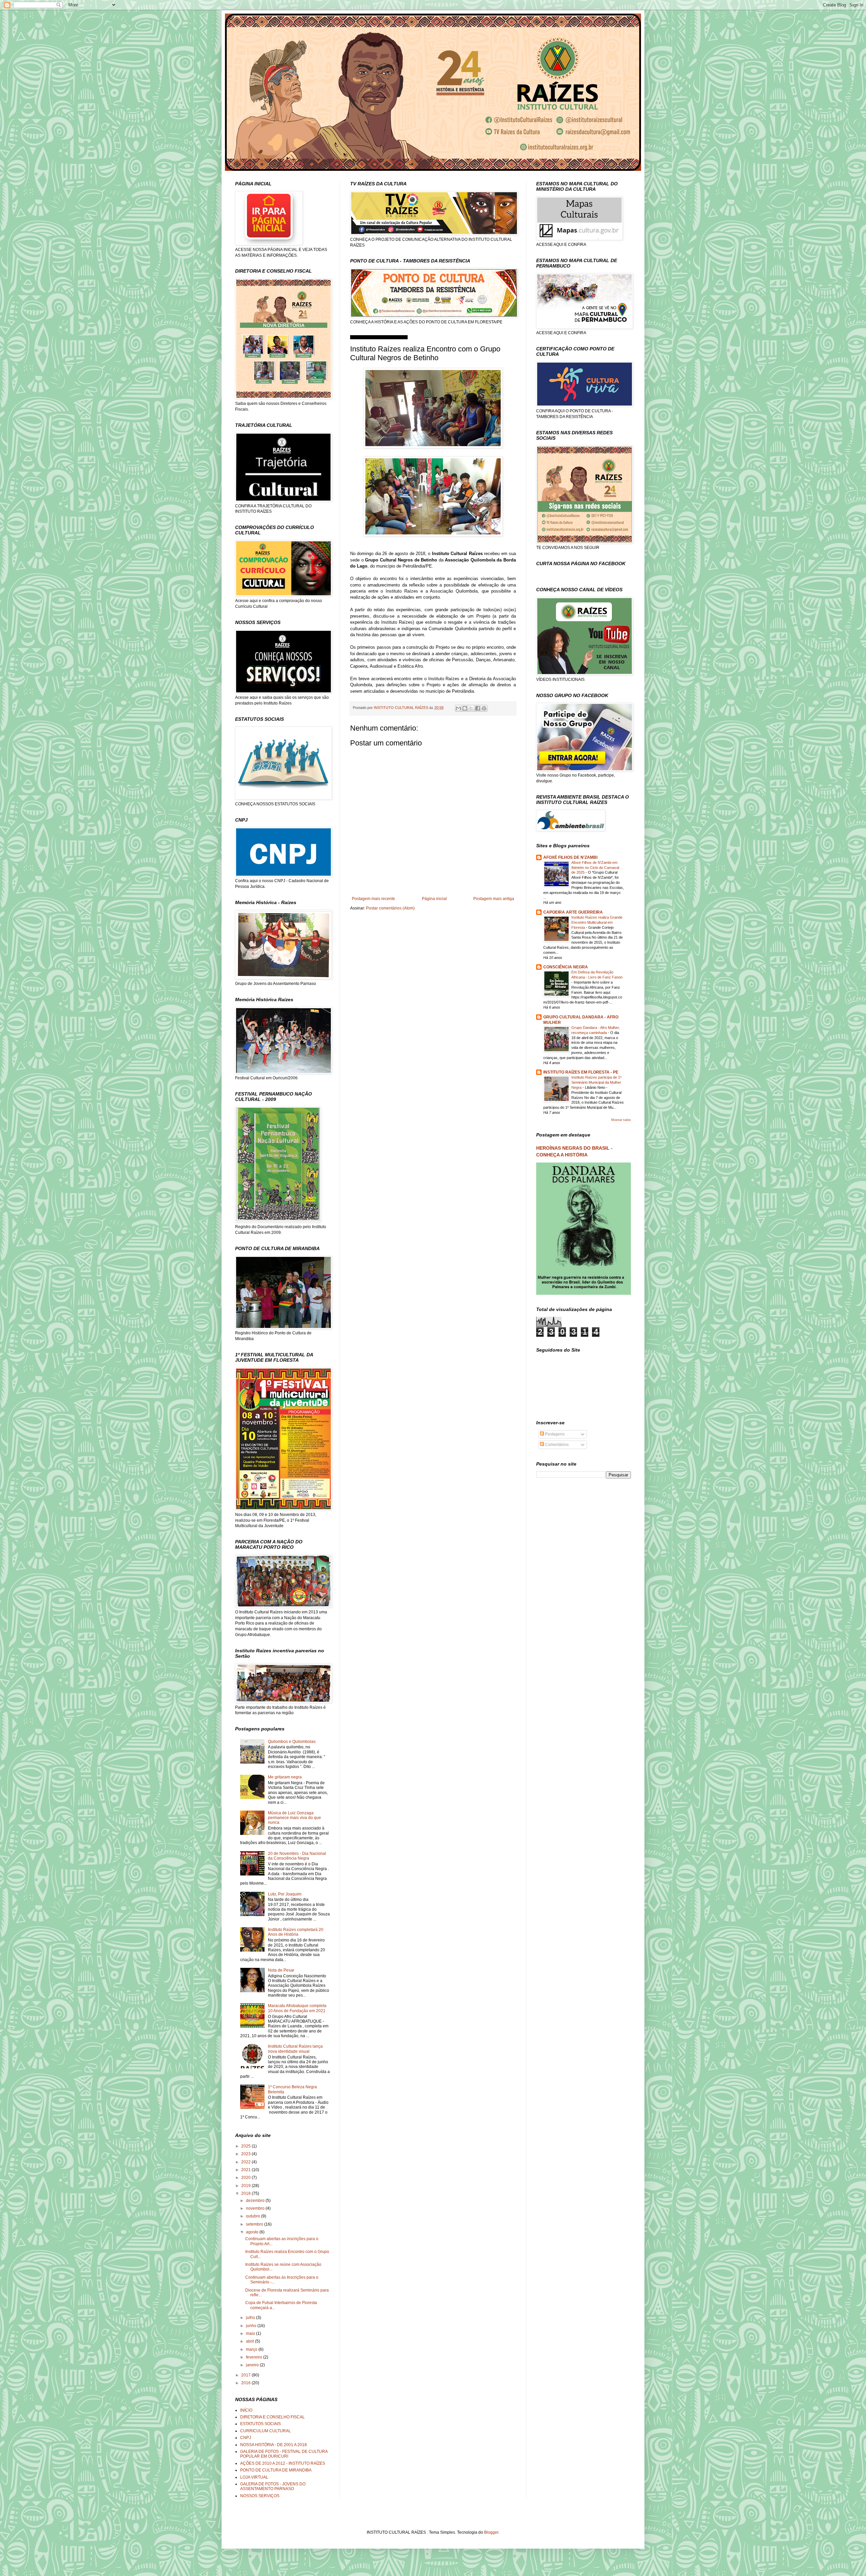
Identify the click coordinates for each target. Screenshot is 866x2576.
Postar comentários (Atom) (390, 908)
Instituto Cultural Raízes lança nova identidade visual (295, 2049)
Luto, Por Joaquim (285, 1894)
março (252, 2349)
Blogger (491, 2532)
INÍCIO (246, 2410)
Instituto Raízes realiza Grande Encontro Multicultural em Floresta (597, 922)
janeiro (253, 2365)
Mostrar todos (621, 1120)
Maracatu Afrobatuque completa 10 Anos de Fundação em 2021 (297, 2008)
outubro (254, 2216)
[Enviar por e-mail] (458, 708)
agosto (253, 2232)
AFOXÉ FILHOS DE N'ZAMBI (570, 857)
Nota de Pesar (281, 1970)
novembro (256, 2208)
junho (252, 2326)
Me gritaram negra (285, 1777)
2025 (246, 2146)
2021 (246, 2170)
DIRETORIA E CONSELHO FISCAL (272, 2417)
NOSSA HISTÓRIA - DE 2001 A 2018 (274, 2445)
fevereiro (255, 2357)
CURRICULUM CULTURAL (266, 2431)
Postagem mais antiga (494, 899)
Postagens (554, 1434)
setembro (255, 2224)
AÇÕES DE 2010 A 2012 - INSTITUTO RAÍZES (283, 2463)
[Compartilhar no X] (471, 708)
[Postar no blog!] (465, 708)
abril (250, 2341)
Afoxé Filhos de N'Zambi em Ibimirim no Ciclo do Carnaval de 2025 (595, 868)
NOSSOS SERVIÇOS (260, 2496)
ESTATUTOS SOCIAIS (260, 2424)
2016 (246, 2383)
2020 (246, 2178)
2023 (246, 2154)
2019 (246, 2186)
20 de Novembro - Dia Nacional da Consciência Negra (297, 1856)
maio (251, 2333)
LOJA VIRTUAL (254, 2477)
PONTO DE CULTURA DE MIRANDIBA (276, 2470)
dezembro (256, 2201)
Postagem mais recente (373, 899)
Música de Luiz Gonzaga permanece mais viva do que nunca (294, 1818)
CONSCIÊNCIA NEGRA (566, 967)
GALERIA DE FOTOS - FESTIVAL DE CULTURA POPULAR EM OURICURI (284, 2454)
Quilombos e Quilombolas (292, 1742)
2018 (246, 2193)
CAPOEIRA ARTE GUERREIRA (573, 912)
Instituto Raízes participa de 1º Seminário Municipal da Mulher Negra (596, 1082)
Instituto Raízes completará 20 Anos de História (296, 1932)
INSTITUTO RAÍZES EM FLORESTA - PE (581, 1072)
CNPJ (246, 2438)
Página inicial (434, 899)
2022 (246, 2162)
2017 (246, 2375)
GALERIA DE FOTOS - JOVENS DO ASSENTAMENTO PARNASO (273, 2486)
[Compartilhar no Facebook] (478, 708)
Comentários (556, 1445)
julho (251, 2318)
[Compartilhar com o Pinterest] (484, 708)
